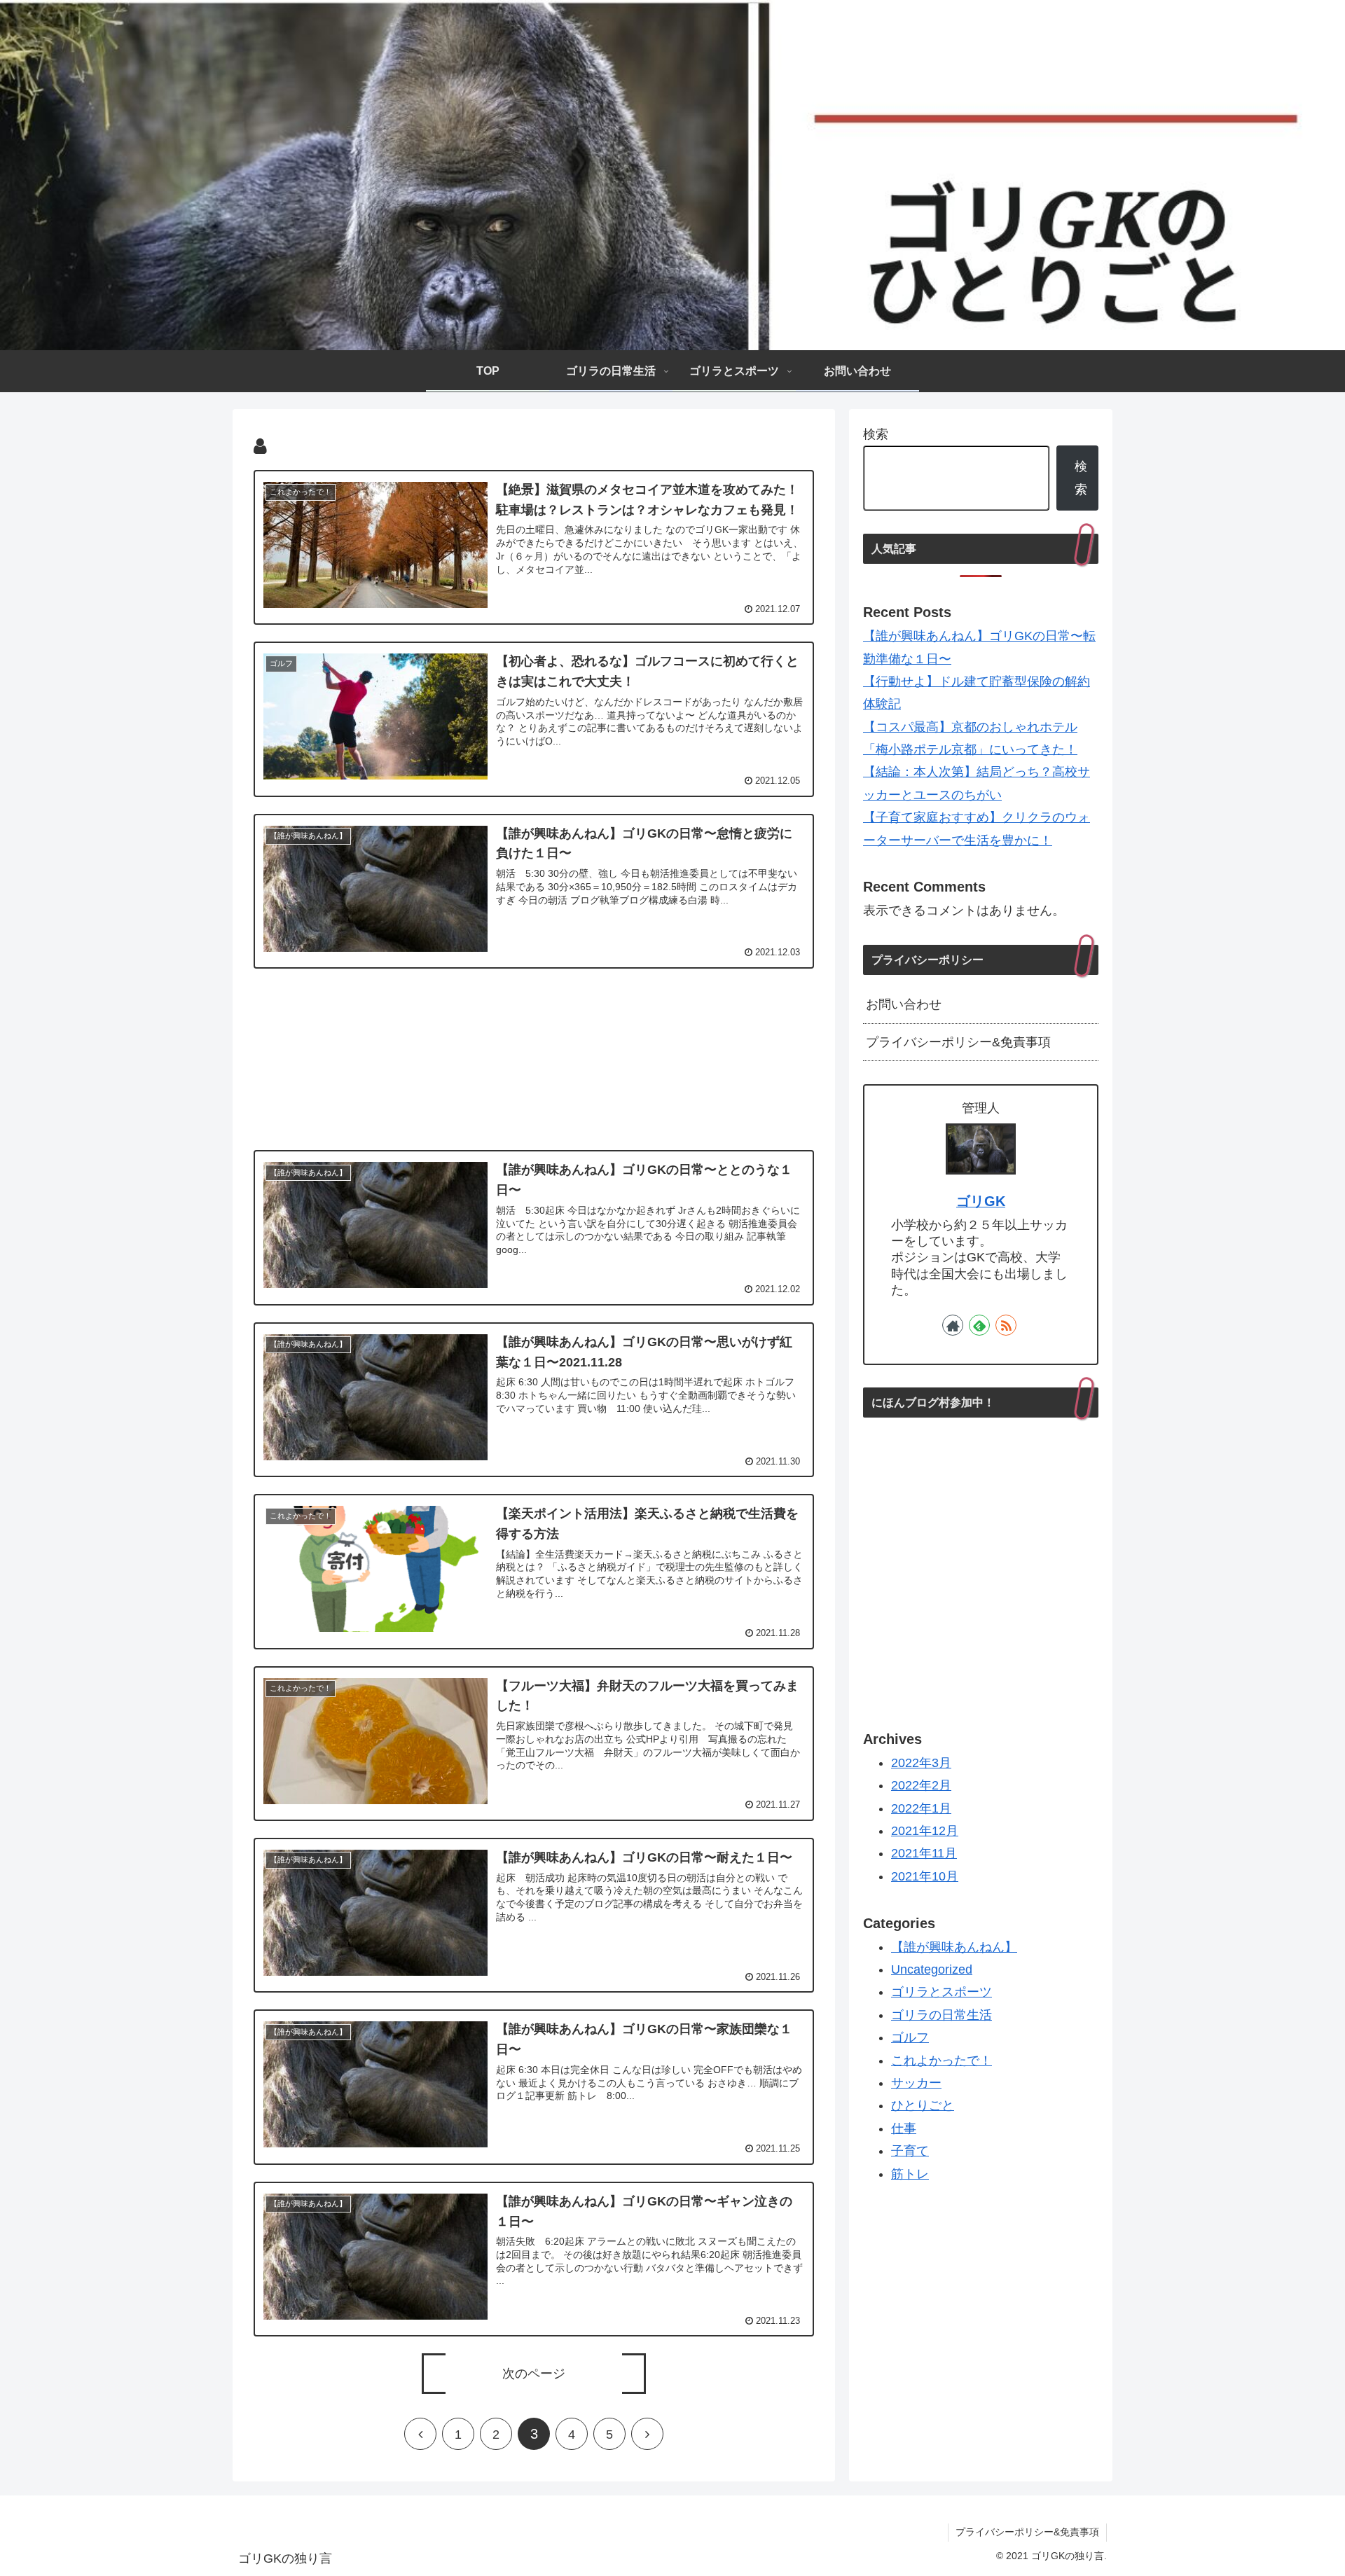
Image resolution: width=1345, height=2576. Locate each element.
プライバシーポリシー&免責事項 (958, 1042)
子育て (910, 2151)
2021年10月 (925, 1876)
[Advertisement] (534, 1057)
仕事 (904, 2128)
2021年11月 (924, 1853)
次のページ (534, 2374)
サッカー (916, 2083)
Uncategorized (932, 1969)
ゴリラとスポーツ (941, 1992)
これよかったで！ (941, 2061)
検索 (876, 434)
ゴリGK (981, 1201)
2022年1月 (921, 1808)
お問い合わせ (904, 1004)
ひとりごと (923, 2105)
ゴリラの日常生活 (941, 2015)
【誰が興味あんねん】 (954, 1947)
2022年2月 (921, 1785)
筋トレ (910, 2174)
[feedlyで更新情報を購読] (979, 1325)
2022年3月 (921, 1763)
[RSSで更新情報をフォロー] (1006, 1325)
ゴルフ (910, 2037)
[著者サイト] (953, 1325)
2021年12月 (925, 1831)
